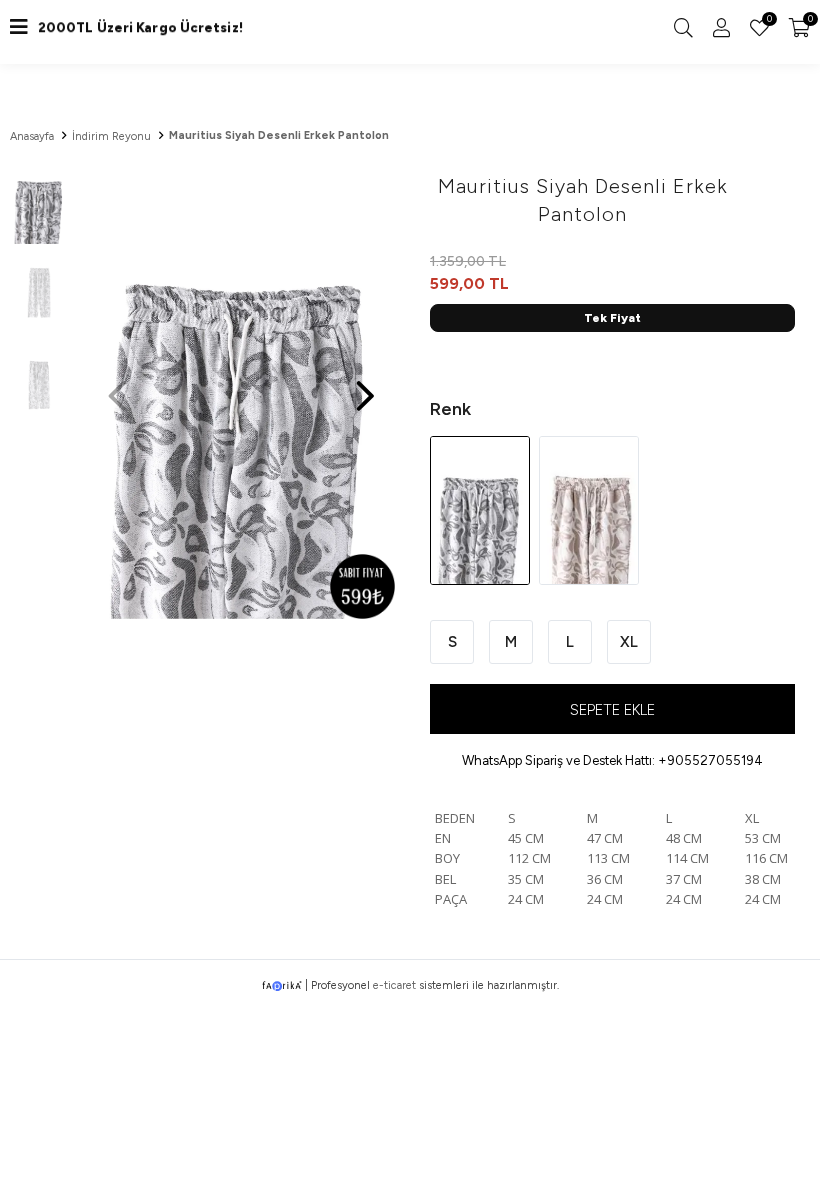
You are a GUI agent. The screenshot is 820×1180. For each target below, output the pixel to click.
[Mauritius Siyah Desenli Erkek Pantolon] (481, 509)
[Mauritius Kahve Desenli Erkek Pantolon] (589, 509)
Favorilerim (768, 21)
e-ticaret (394, 985)
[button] (365, 386)
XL (629, 642)
